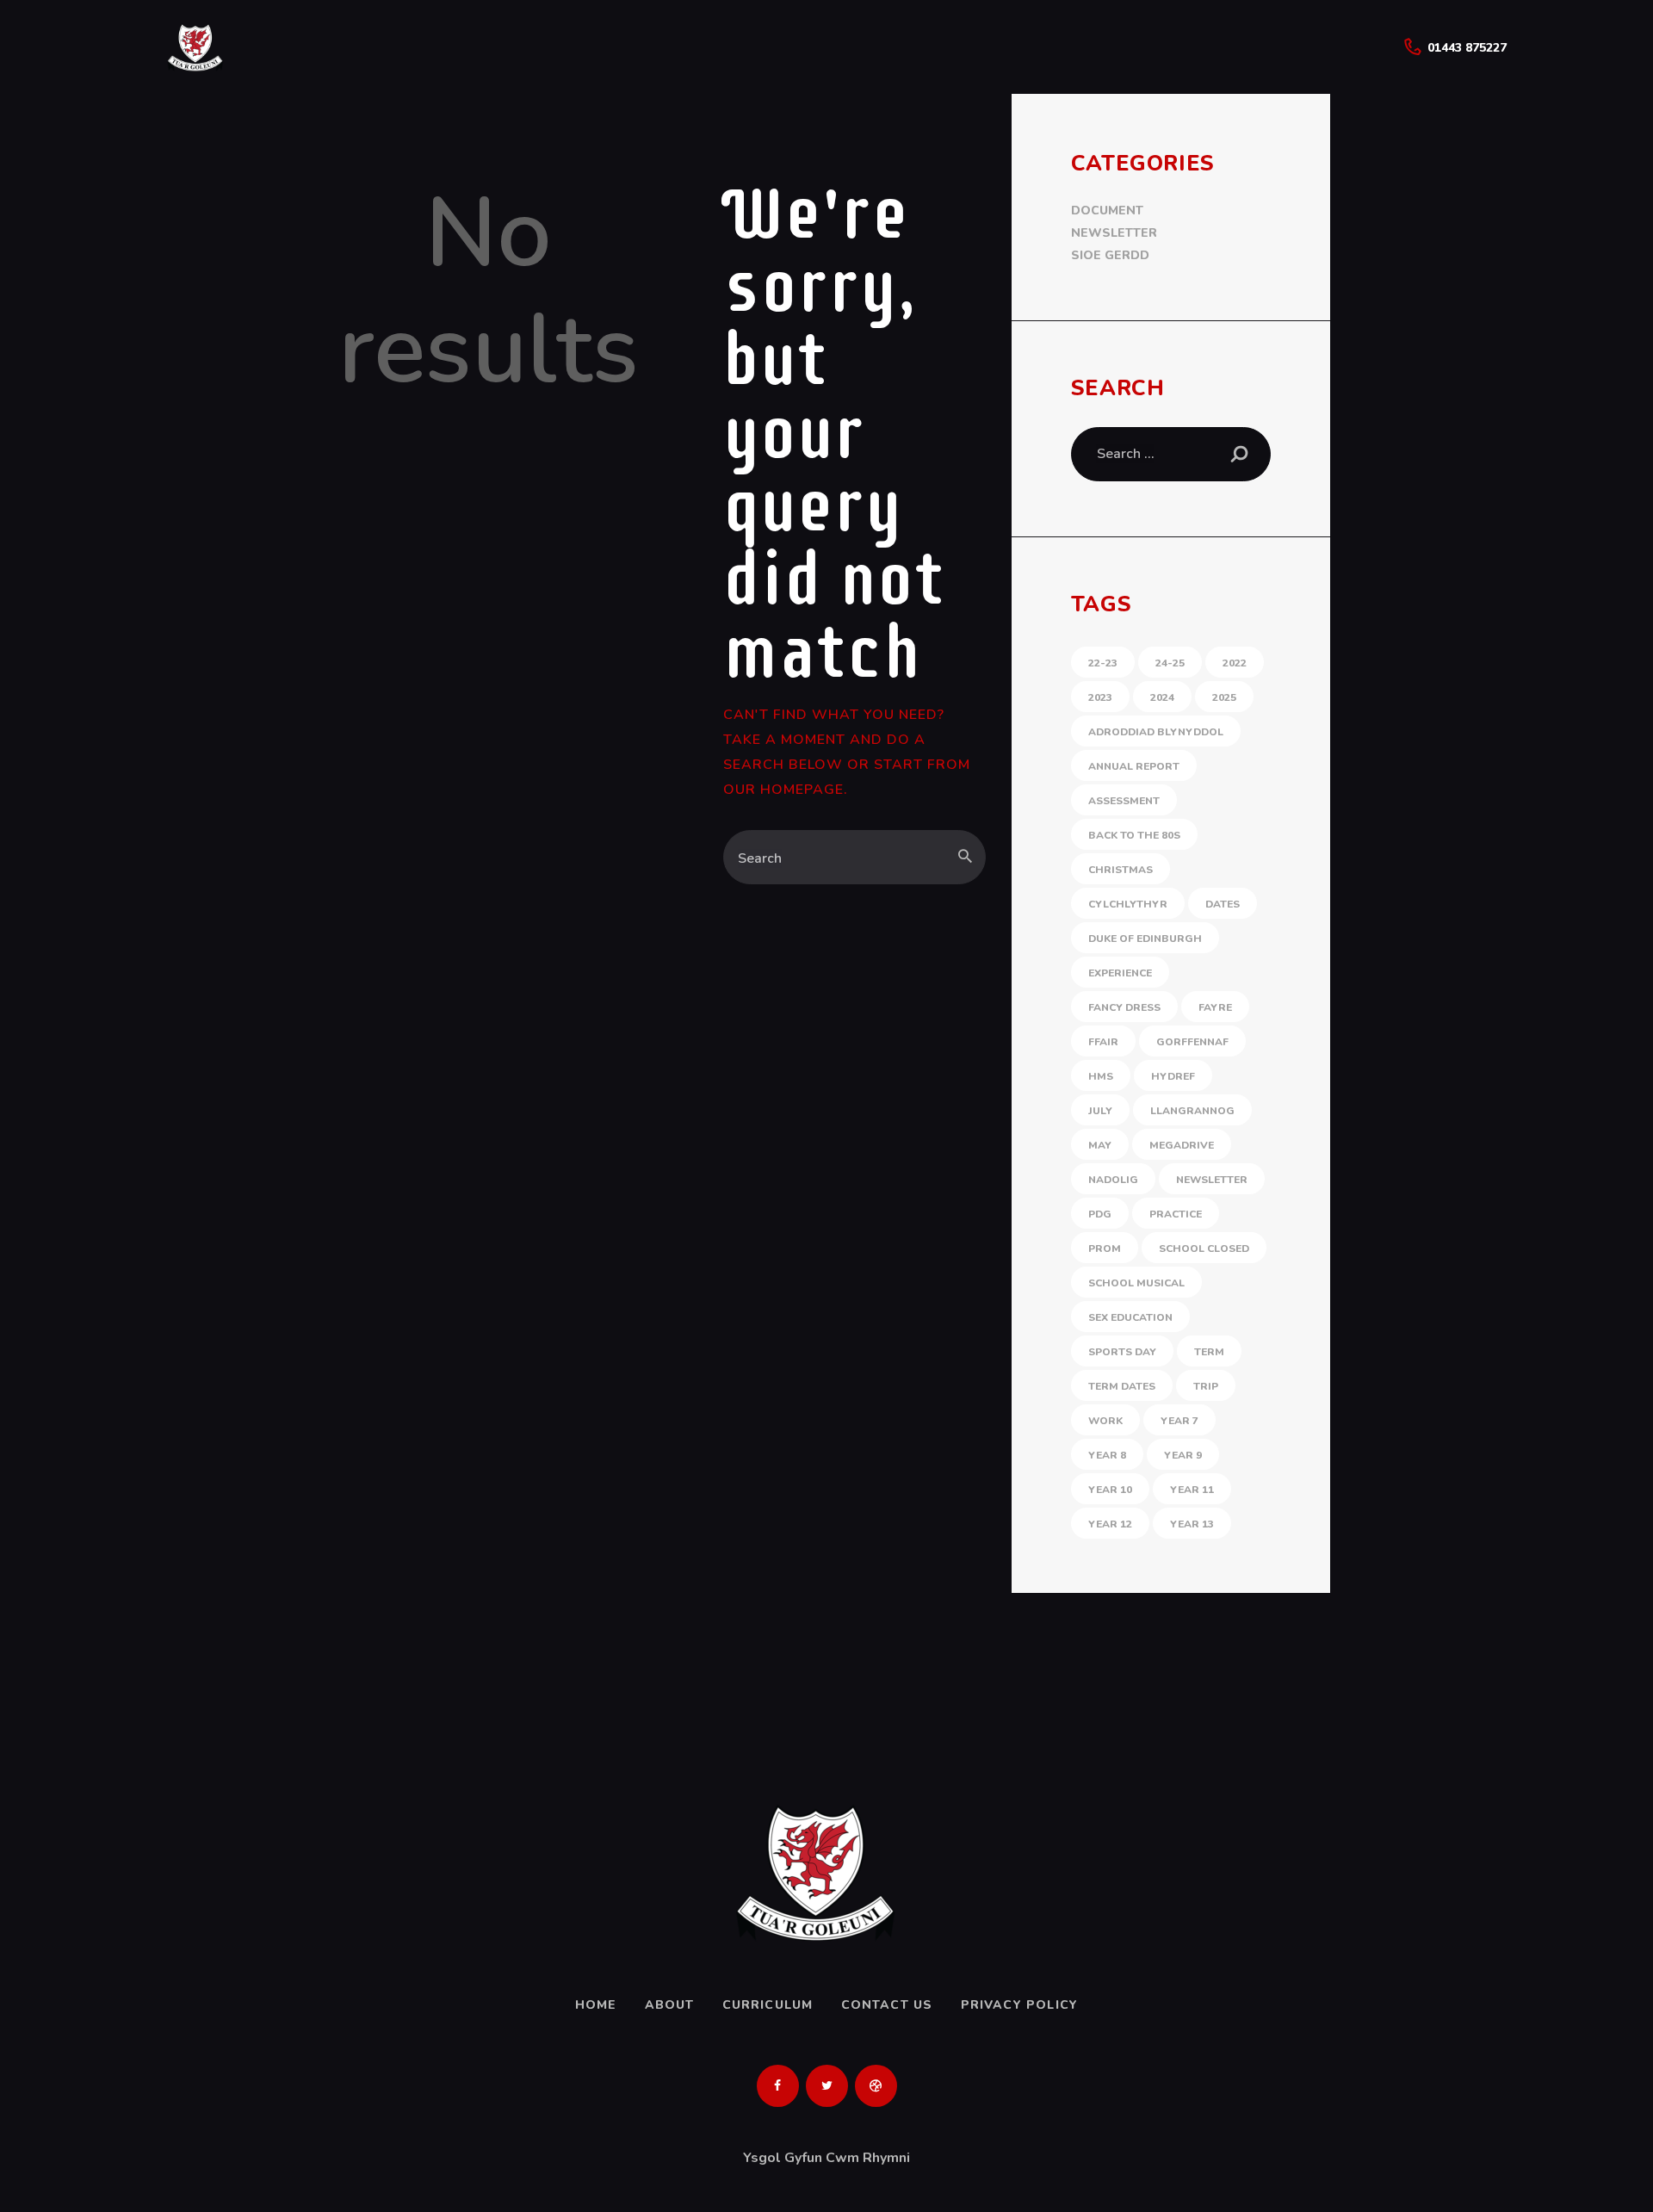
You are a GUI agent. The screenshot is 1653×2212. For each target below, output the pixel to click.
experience (1120, 973)
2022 (1235, 663)
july (1100, 1111)
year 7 (1179, 1421)
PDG (1100, 1214)
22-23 (1103, 663)
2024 (1162, 697)
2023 (1100, 697)
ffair (1103, 1042)
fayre (1215, 1007)
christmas (1121, 870)
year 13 (1192, 1524)
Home (596, 2005)
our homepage (783, 790)
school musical (1136, 1283)
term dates (1122, 1386)
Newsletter (1114, 233)
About (670, 2005)
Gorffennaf (1192, 1042)
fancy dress (1124, 1007)
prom (1105, 1249)
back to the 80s (1134, 835)
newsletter (1212, 1180)
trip (1206, 1386)
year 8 (1107, 1455)
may (1100, 1145)
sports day (1122, 1352)
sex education (1130, 1317)
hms (1101, 1076)
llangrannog (1192, 1111)
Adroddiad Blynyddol (1156, 732)
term (1209, 1352)
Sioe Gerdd (1110, 255)
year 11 (1192, 1490)
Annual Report (1134, 766)
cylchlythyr (1128, 904)
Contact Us (887, 2005)
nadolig (1113, 1180)
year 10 (1110, 1490)
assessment (1124, 801)
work (1105, 1421)
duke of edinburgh (1145, 939)
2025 (1224, 697)
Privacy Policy (1020, 2005)
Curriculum (768, 2005)
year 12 (1110, 1524)
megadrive (1182, 1145)
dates (1223, 904)
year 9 (1183, 1455)
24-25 (1170, 663)
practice (1176, 1214)
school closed (1204, 1249)
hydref (1173, 1076)
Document (1107, 211)
